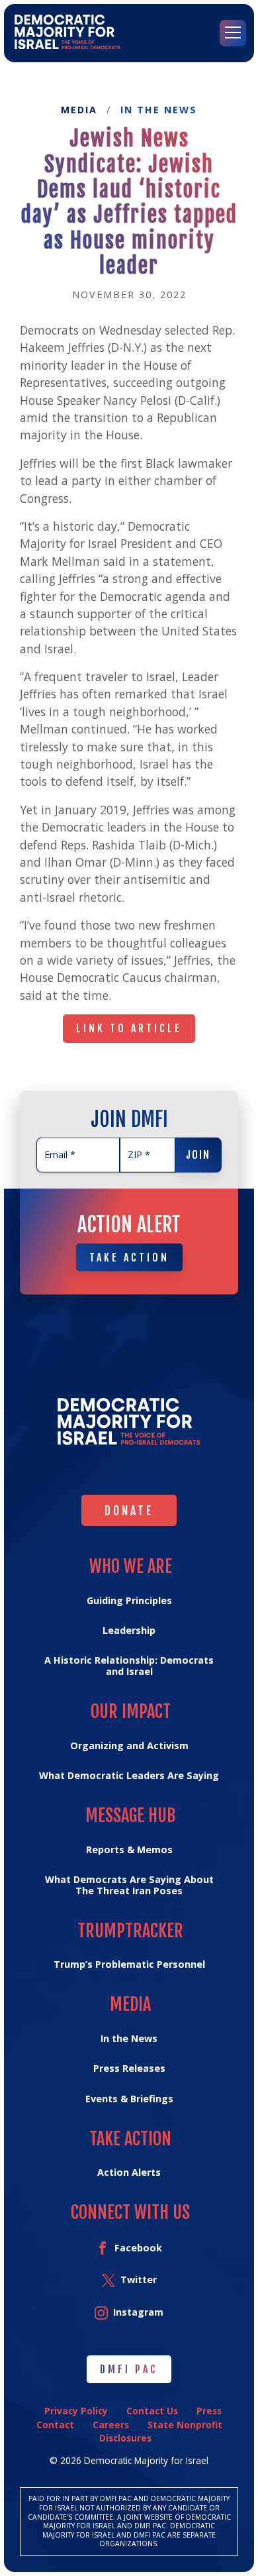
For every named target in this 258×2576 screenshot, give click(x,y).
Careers (111, 2425)
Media (79, 110)
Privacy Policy (76, 2411)
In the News (159, 110)
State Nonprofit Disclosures (161, 2431)
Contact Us (152, 2411)
